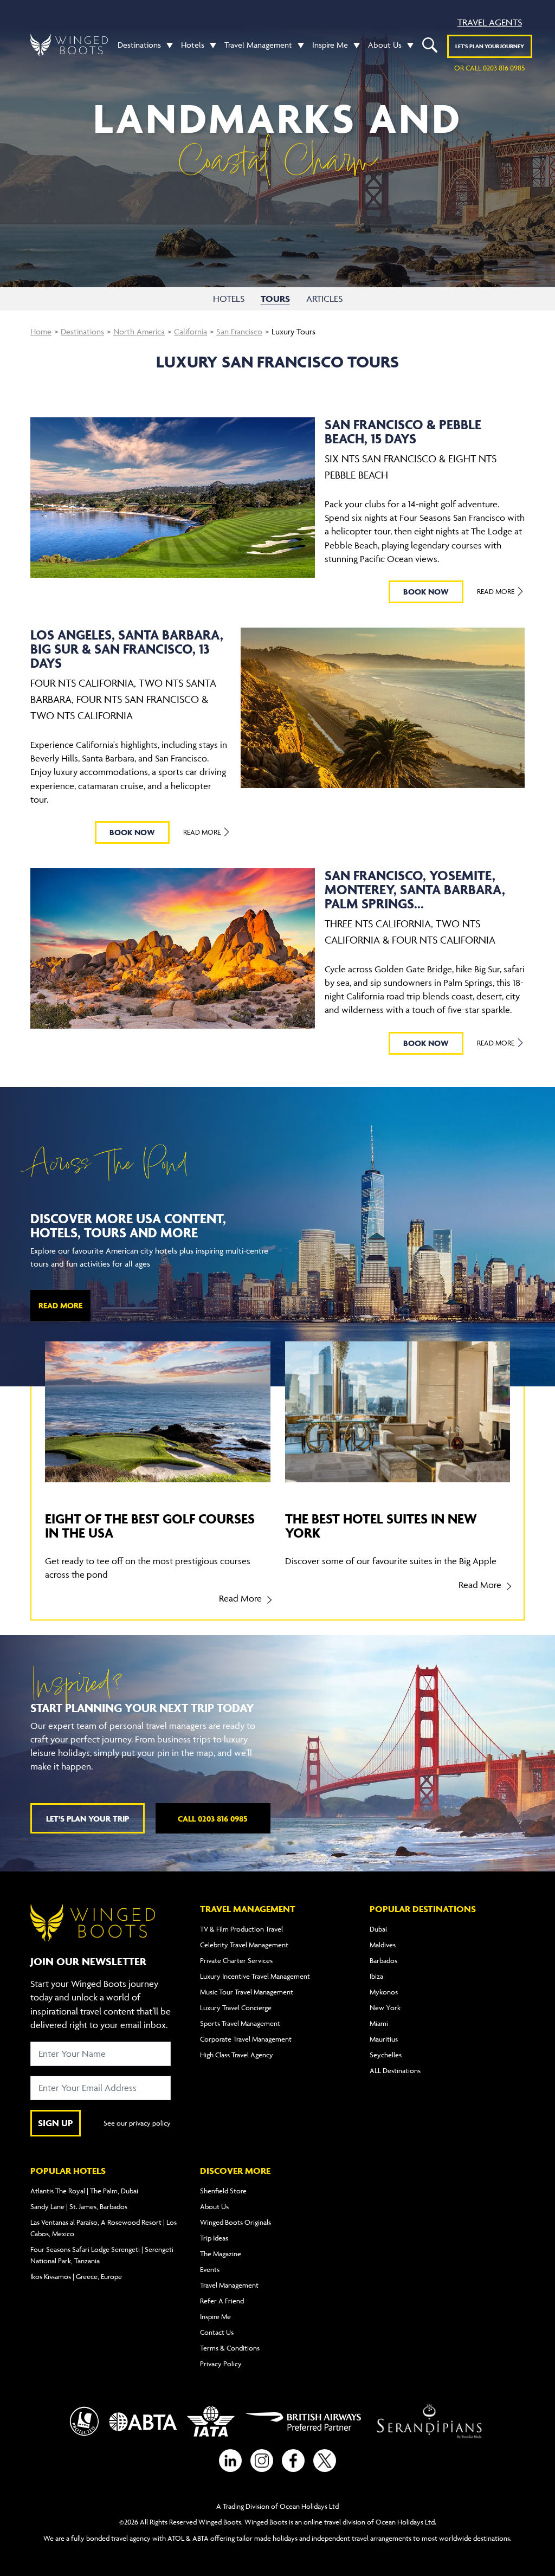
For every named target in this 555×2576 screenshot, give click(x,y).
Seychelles (386, 2055)
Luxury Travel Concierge (236, 2007)
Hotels (193, 45)
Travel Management (258, 45)
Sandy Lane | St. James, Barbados (79, 2206)
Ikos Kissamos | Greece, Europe (76, 2276)
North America (139, 331)
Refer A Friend (222, 2301)
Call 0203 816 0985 (213, 1819)
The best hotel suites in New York (381, 1525)
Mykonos (384, 1992)
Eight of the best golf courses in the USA (150, 1525)
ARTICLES (324, 299)
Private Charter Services (236, 1960)
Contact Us (217, 2332)
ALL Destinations (395, 2070)
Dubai (378, 1929)
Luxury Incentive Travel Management (255, 1976)
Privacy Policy (221, 2364)
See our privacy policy (137, 2123)
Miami (379, 2023)
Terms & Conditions (230, 2348)
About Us (385, 45)
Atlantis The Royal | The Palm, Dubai (84, 2191)
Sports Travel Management (240, 2023)
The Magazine (221, 2254)
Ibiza (376, 1976)
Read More (496, 591)
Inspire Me (330, 45)
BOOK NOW (426, 592)
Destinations (139, 45)
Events (210, 2269)
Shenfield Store (223, 2191)
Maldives (383, 1945)
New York (385, 2007)
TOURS (275, 299)
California (191, 331)
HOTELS (229, 299)
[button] (167, 45)
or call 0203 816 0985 (489, 68)
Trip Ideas (214, 2238)
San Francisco (239, 331)
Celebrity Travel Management (244, 1945)
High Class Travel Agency (237, 2055)
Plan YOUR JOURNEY (490, 46)
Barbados (383, 1960)
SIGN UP (56, 2123)
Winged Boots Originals (235, 2222)
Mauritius (384, 2039)
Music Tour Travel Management (247, 1992)
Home (41, 331)
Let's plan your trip (88, 1819)
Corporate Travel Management (246, 2039)
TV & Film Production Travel (241, 1929)
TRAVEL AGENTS (490, 22)
